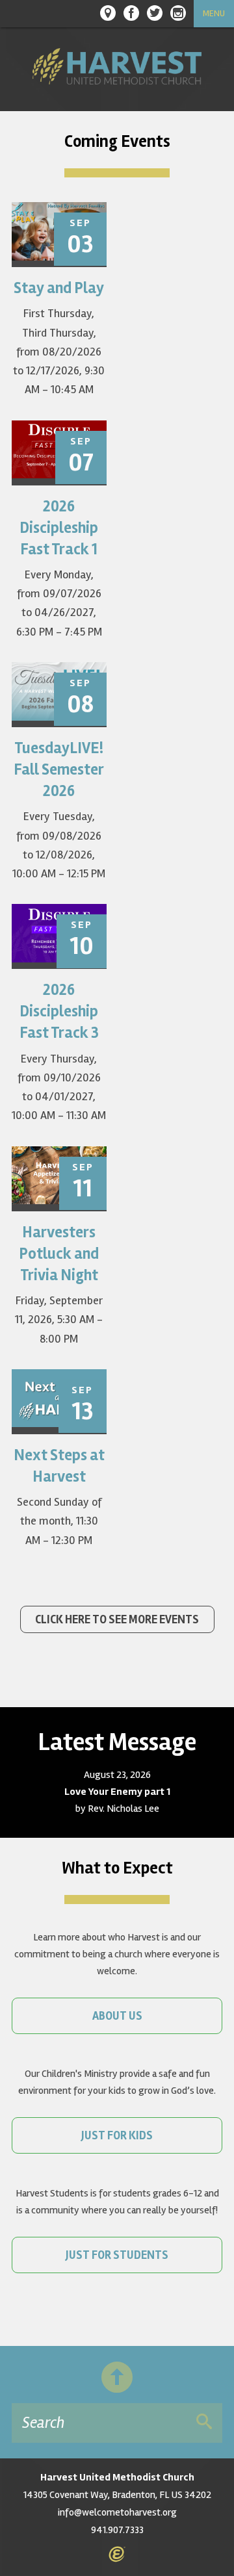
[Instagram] (178, 13)
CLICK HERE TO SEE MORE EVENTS (117, 1619)
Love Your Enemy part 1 (117, 1792)
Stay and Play (59, 288)
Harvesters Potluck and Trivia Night (59, 1254)
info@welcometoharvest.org (117, 2512)
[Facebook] (131, 13)
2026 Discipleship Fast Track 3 (59, 1011)
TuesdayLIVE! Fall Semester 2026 (59, 770)
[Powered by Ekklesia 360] (117, 2555)
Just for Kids (117, 2135)
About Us (117, 2016)
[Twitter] (155, 13)
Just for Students (117, 2255)
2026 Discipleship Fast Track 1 (59, 528)
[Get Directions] (108, 13)
